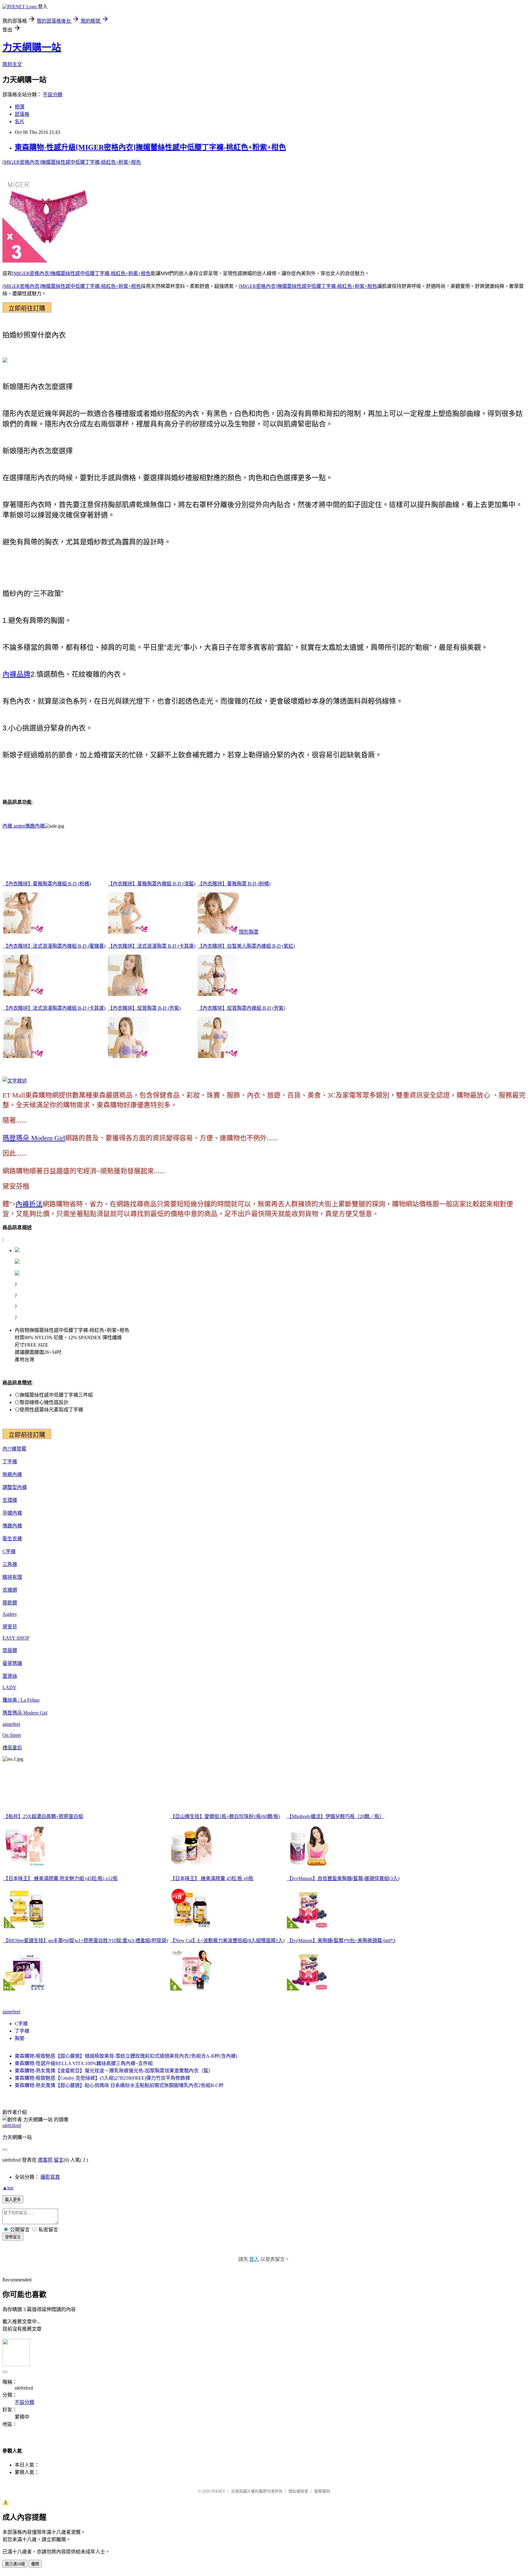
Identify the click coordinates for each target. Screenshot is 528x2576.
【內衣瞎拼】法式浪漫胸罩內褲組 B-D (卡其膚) (54, 1008)
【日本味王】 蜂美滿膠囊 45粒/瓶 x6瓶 (212, 1878)
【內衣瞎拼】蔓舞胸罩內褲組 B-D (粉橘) (47, 884)
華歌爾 (10, 1603)
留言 (59, 2160)
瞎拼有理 (12, 1577)
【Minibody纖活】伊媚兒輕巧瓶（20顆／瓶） (335, 1816)
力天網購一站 (32, 47)
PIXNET (218, 2491)
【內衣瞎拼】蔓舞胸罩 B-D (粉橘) (234, 884)
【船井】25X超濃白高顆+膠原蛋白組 (43, 1816)
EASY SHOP (16, 1638)
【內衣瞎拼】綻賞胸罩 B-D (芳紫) (144, 1008)
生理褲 (10, 1500)
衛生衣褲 (12, 1539)
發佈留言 (13, 2237)
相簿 (20, 107)
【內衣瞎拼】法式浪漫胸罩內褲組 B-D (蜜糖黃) (54, 946)
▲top (8, 2188)
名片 (20, 121)
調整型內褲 (15, 1487)
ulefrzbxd (12, 2125)
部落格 (22, 114)
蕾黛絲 (10, 1676)
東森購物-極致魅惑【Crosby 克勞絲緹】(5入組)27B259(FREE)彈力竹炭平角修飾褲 (102, 2078)
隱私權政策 (298, 2491)
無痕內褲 (12, 1474)
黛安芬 (10, 1627)
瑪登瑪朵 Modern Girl (34, 1138)
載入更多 (13, 2200)
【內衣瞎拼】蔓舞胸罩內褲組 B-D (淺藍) (152, 884)
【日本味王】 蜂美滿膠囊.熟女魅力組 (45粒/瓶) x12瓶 (61, 1878)
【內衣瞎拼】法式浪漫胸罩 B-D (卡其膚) (152, 946)
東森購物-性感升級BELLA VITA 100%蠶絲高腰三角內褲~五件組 (84, 2063)
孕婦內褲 (12, 1513)
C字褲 (9, 1551)
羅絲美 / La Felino (21, 1700)
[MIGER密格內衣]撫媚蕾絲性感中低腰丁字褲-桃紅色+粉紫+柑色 (72, 162)
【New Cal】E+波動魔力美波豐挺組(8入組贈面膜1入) (227, 1940)
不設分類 (53, 95)
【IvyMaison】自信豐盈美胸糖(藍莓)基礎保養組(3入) (343, 1878)
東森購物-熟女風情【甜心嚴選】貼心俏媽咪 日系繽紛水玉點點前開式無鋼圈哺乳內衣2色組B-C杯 (119, 2085)
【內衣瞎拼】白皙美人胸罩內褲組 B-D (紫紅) (246, 946)
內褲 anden (14, 826)
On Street (12, 1735)
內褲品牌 (16, 674)
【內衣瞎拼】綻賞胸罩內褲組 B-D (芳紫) (241, 1008)
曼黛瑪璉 (12, 1663)
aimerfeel (11, 1724)
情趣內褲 (35, 826)
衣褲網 (10, 1590)
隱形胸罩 (249, 932)
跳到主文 (12, 64)
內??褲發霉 (14, 1449)
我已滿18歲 (15, 2564)
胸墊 (20, 2038)
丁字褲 (10, 1462)
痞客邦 (45, 2160)
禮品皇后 (12, 1748)
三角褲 (10, 1564)
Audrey (10, 1614)
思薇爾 (10, 1650)
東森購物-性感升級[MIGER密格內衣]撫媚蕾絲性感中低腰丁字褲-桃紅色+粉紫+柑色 (150, 147)
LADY (9, 1687)
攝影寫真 (50, 2177)
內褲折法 (29, 1204)
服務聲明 (322, 2491)
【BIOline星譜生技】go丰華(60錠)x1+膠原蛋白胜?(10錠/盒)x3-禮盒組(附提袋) (86, 1940)
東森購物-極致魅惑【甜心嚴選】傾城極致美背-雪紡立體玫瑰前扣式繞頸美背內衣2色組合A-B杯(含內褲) (126, 2056)
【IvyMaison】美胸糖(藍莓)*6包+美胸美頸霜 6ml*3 (341, 1940)
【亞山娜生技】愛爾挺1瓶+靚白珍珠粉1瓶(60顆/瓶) (225, 1816)
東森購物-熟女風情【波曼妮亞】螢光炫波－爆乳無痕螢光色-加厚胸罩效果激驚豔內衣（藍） (114, 2071)
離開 (35, 2564)
